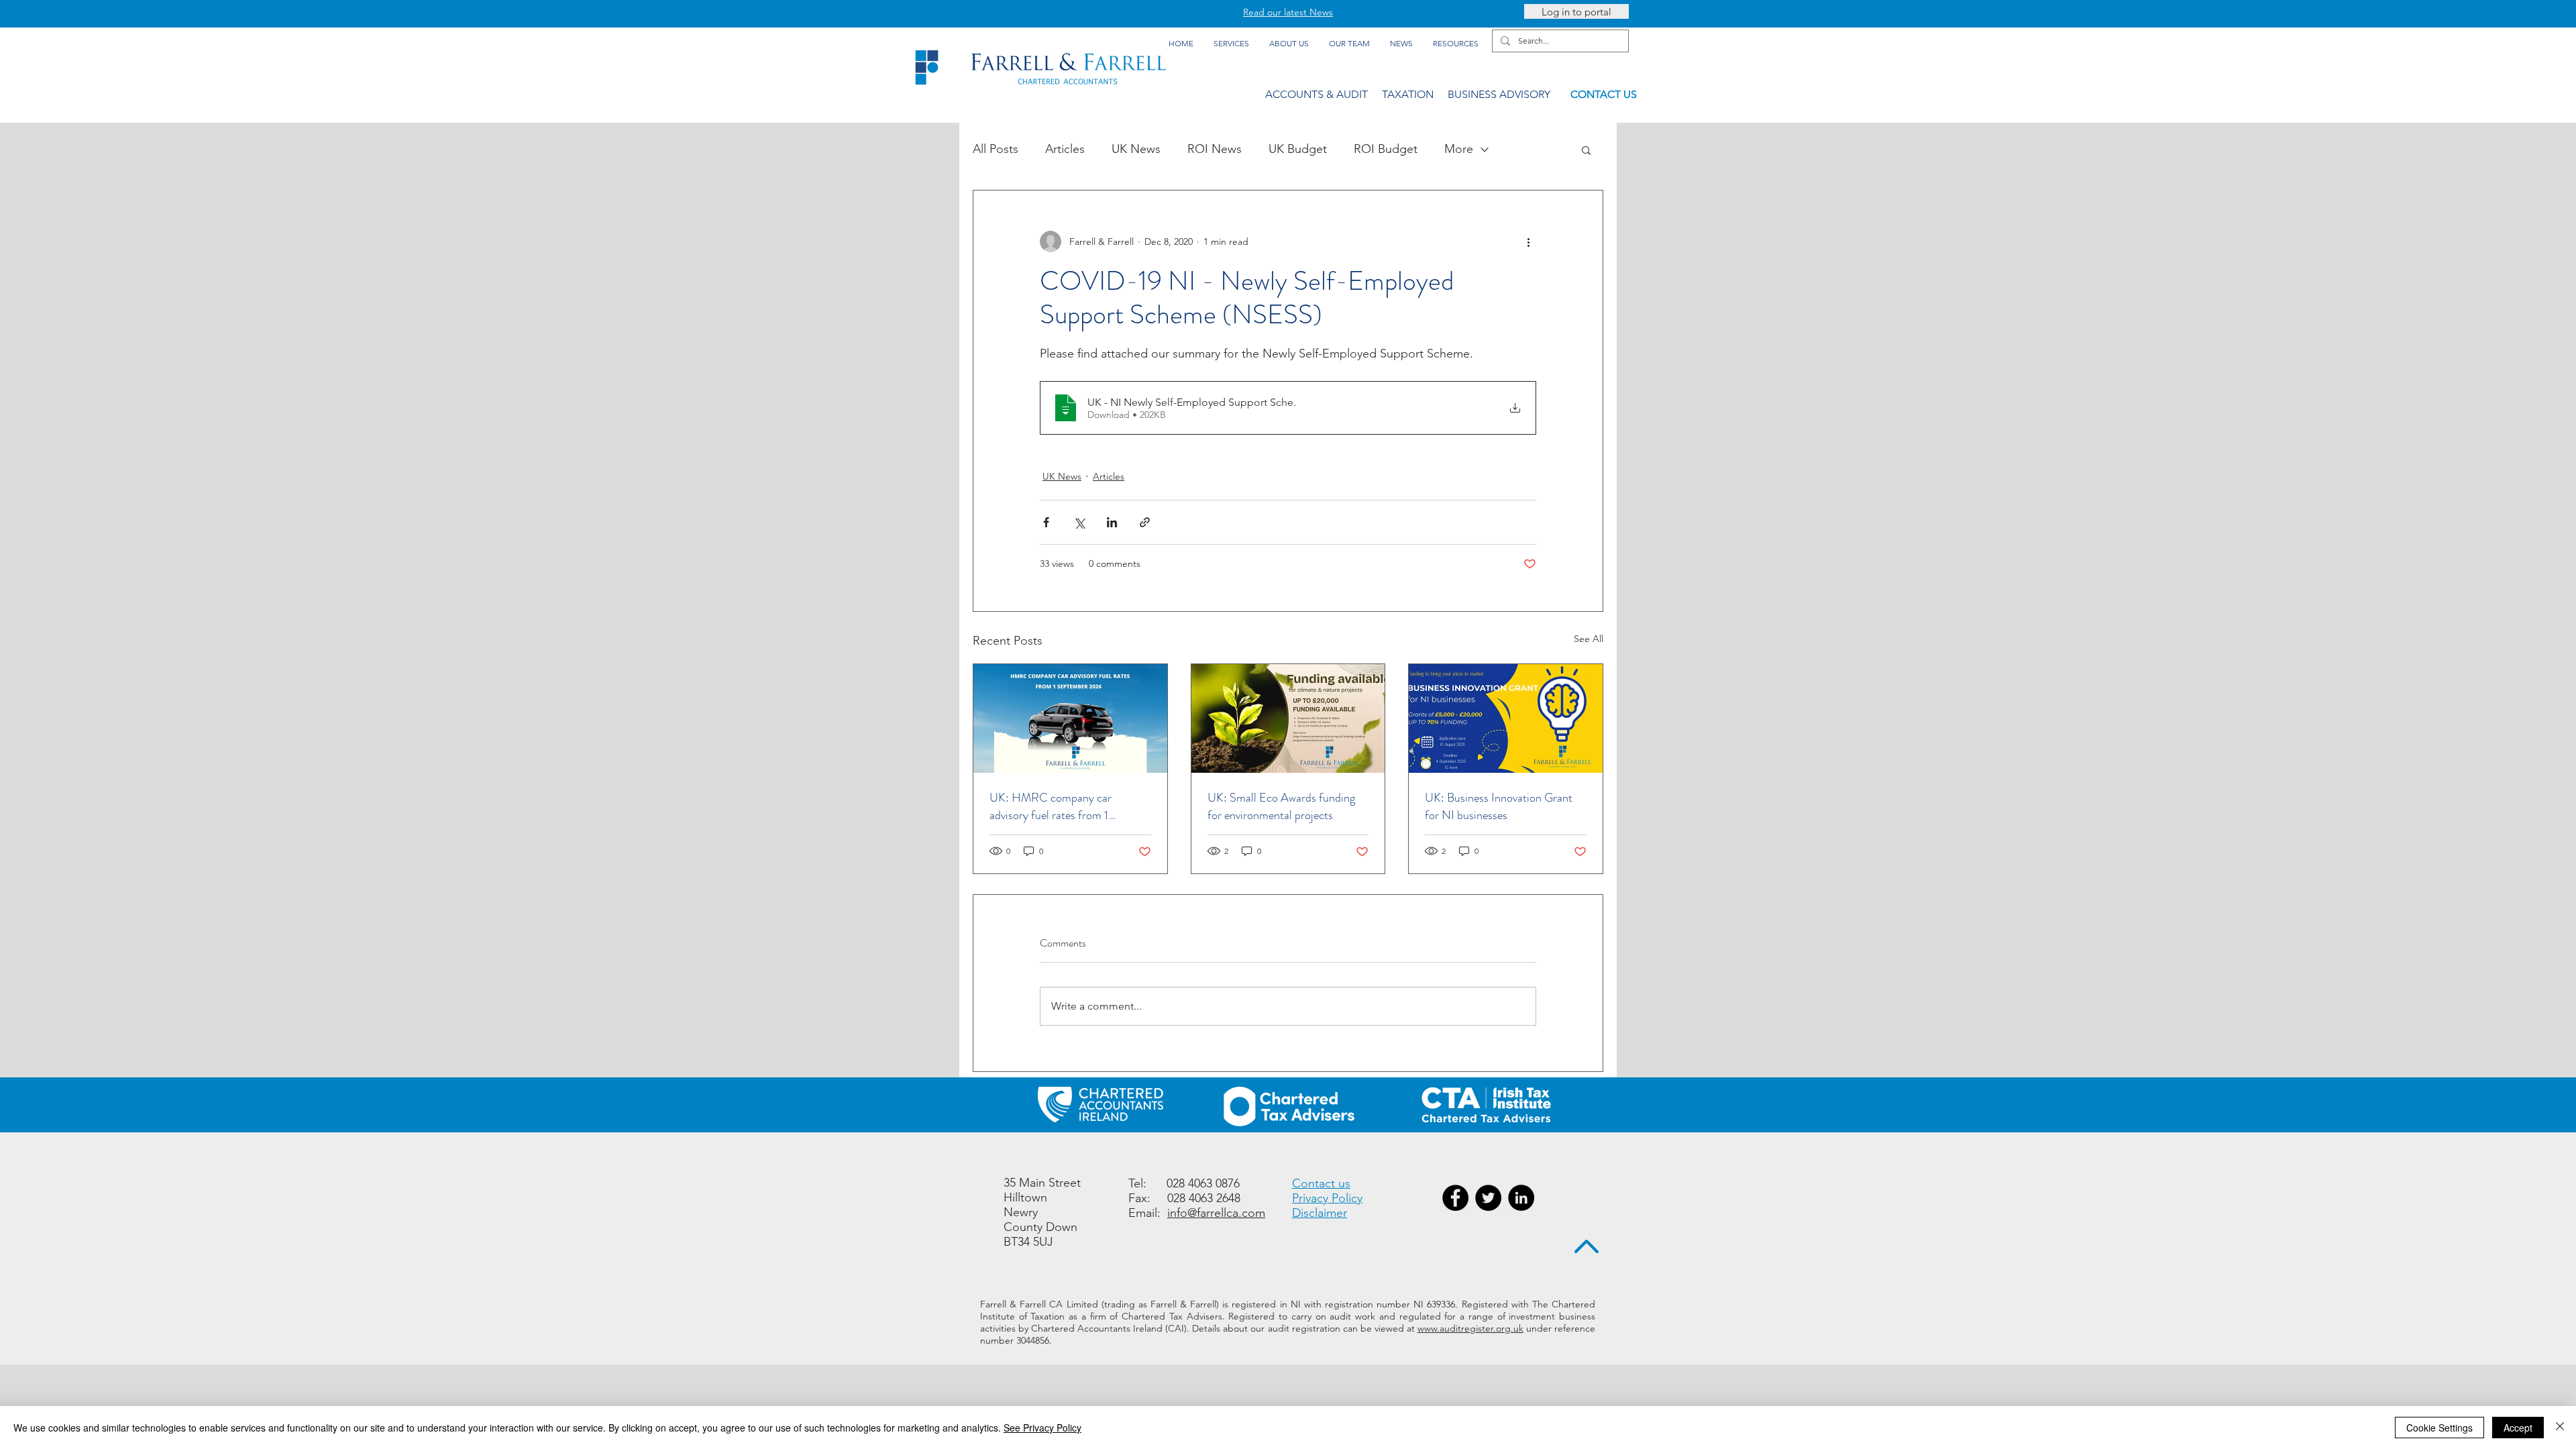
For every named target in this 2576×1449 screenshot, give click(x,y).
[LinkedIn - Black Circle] (1521, 1198)
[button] (1586, 150)
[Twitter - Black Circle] (1488, 1198)
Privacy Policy (1327, 1198)
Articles (1065, 149)
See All (1589, 639)
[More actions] (1528, 241)
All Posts (996, 149)
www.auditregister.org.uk (1470, 1328)
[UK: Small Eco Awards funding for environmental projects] (1288, 718)
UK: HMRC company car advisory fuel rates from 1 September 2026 (1051, 806)
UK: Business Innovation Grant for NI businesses (1499, 806)
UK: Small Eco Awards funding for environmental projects (1281, 806)
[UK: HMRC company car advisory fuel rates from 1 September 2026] (1070, 718)
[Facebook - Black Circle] (1455, 1198)
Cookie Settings (2439, 1428)
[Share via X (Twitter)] (1079, 522)
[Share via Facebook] (1046, 522)
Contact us (1321, 1183)
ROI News (1215, 149)
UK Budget (1298, 149)
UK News (1136, 149)
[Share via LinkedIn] (1112, 522)
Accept (2518, 1428)
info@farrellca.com (1216, 1213)
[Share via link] (1145, 522)
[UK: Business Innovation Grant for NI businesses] (1506, 718)
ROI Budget (1386, 149)
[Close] (2560, 1428)
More (1459, 149)
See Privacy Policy (1042, 1428)
